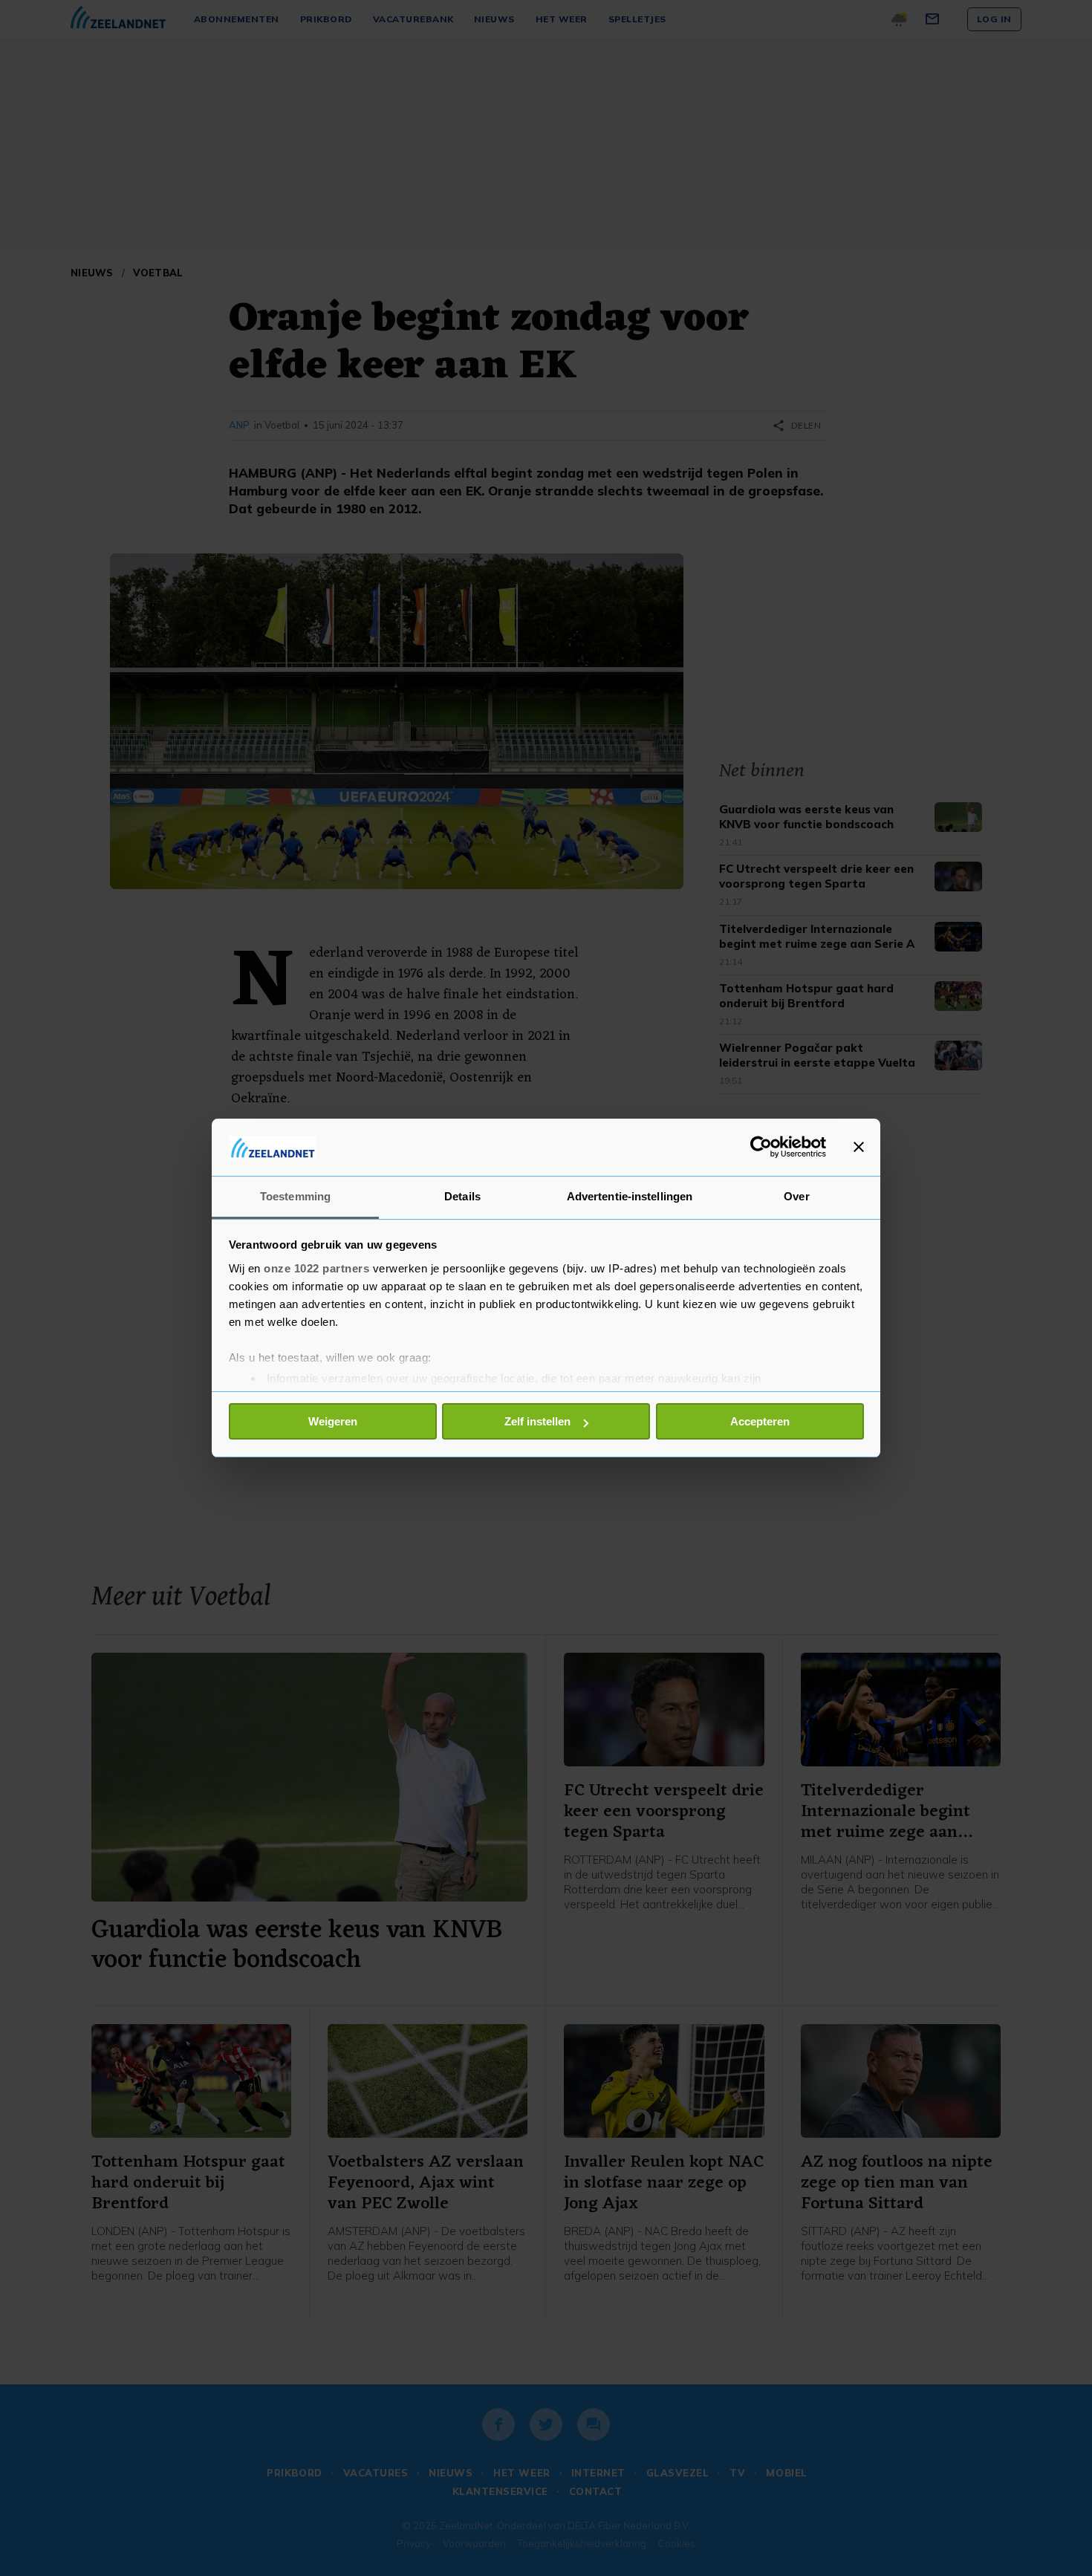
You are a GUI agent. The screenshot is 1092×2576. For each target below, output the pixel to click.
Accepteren (760, 1421)
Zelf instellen (537, 1421)
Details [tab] (462, 1196)
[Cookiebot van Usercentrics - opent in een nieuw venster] (761, 1147)
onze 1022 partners (316, 1268)
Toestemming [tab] (295, 1196)
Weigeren (333, 1421)
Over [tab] (796, 1196)
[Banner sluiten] (859, 1147)
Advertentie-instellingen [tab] (630, 1196)
